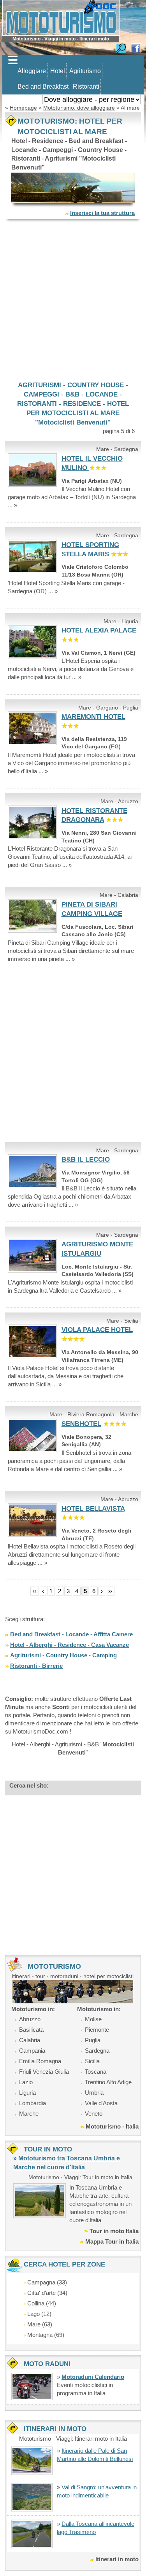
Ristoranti (86, 87)
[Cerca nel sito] (121, 48)
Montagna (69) (46, 2335)
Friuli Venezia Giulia (44, 2072)
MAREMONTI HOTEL (93, 717)
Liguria (27, 2093)
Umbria (94, 2093)
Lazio (26, 2082)
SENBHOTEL (81, 1424)
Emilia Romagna (40, 2061)
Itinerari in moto (117, 2559)
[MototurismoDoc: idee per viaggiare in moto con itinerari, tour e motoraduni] (61, 17)
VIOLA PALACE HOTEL (97, 1330)
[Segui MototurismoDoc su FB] (136, 48)
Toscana (96, 2072)
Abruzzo (30, 2019)
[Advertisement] (73, 300)
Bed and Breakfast (43, 87)
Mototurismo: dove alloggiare (79, 108)
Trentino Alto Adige (108, 2082)
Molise (93, 2019)
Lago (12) (39, 2314)
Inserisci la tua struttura (102, 213)
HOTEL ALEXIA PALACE (99, 630)
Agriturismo (85, 71)
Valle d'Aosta (101, 2103)
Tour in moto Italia (114, 2231)
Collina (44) (42, 2303)
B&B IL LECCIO (86, 1160)
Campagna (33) (47, 2282)
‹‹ (35, 1591)
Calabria (30, 2040)
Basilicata (31, 2030)
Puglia (93, 2040)
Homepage (23, 108)
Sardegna (97, 2051)
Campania (32, 2051)
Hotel (58, 71)
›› (110, 1591)
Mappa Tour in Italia (112, 2241)
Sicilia (92, 2061)
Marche (29, 2114)
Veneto (94, 2114)
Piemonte (97, 2030)
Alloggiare (32, 71)
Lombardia (33, 2103)
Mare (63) (40, 2324)
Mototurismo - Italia (112, 2126)
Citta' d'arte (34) (47, 2293)
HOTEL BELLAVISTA (93, 1509)
